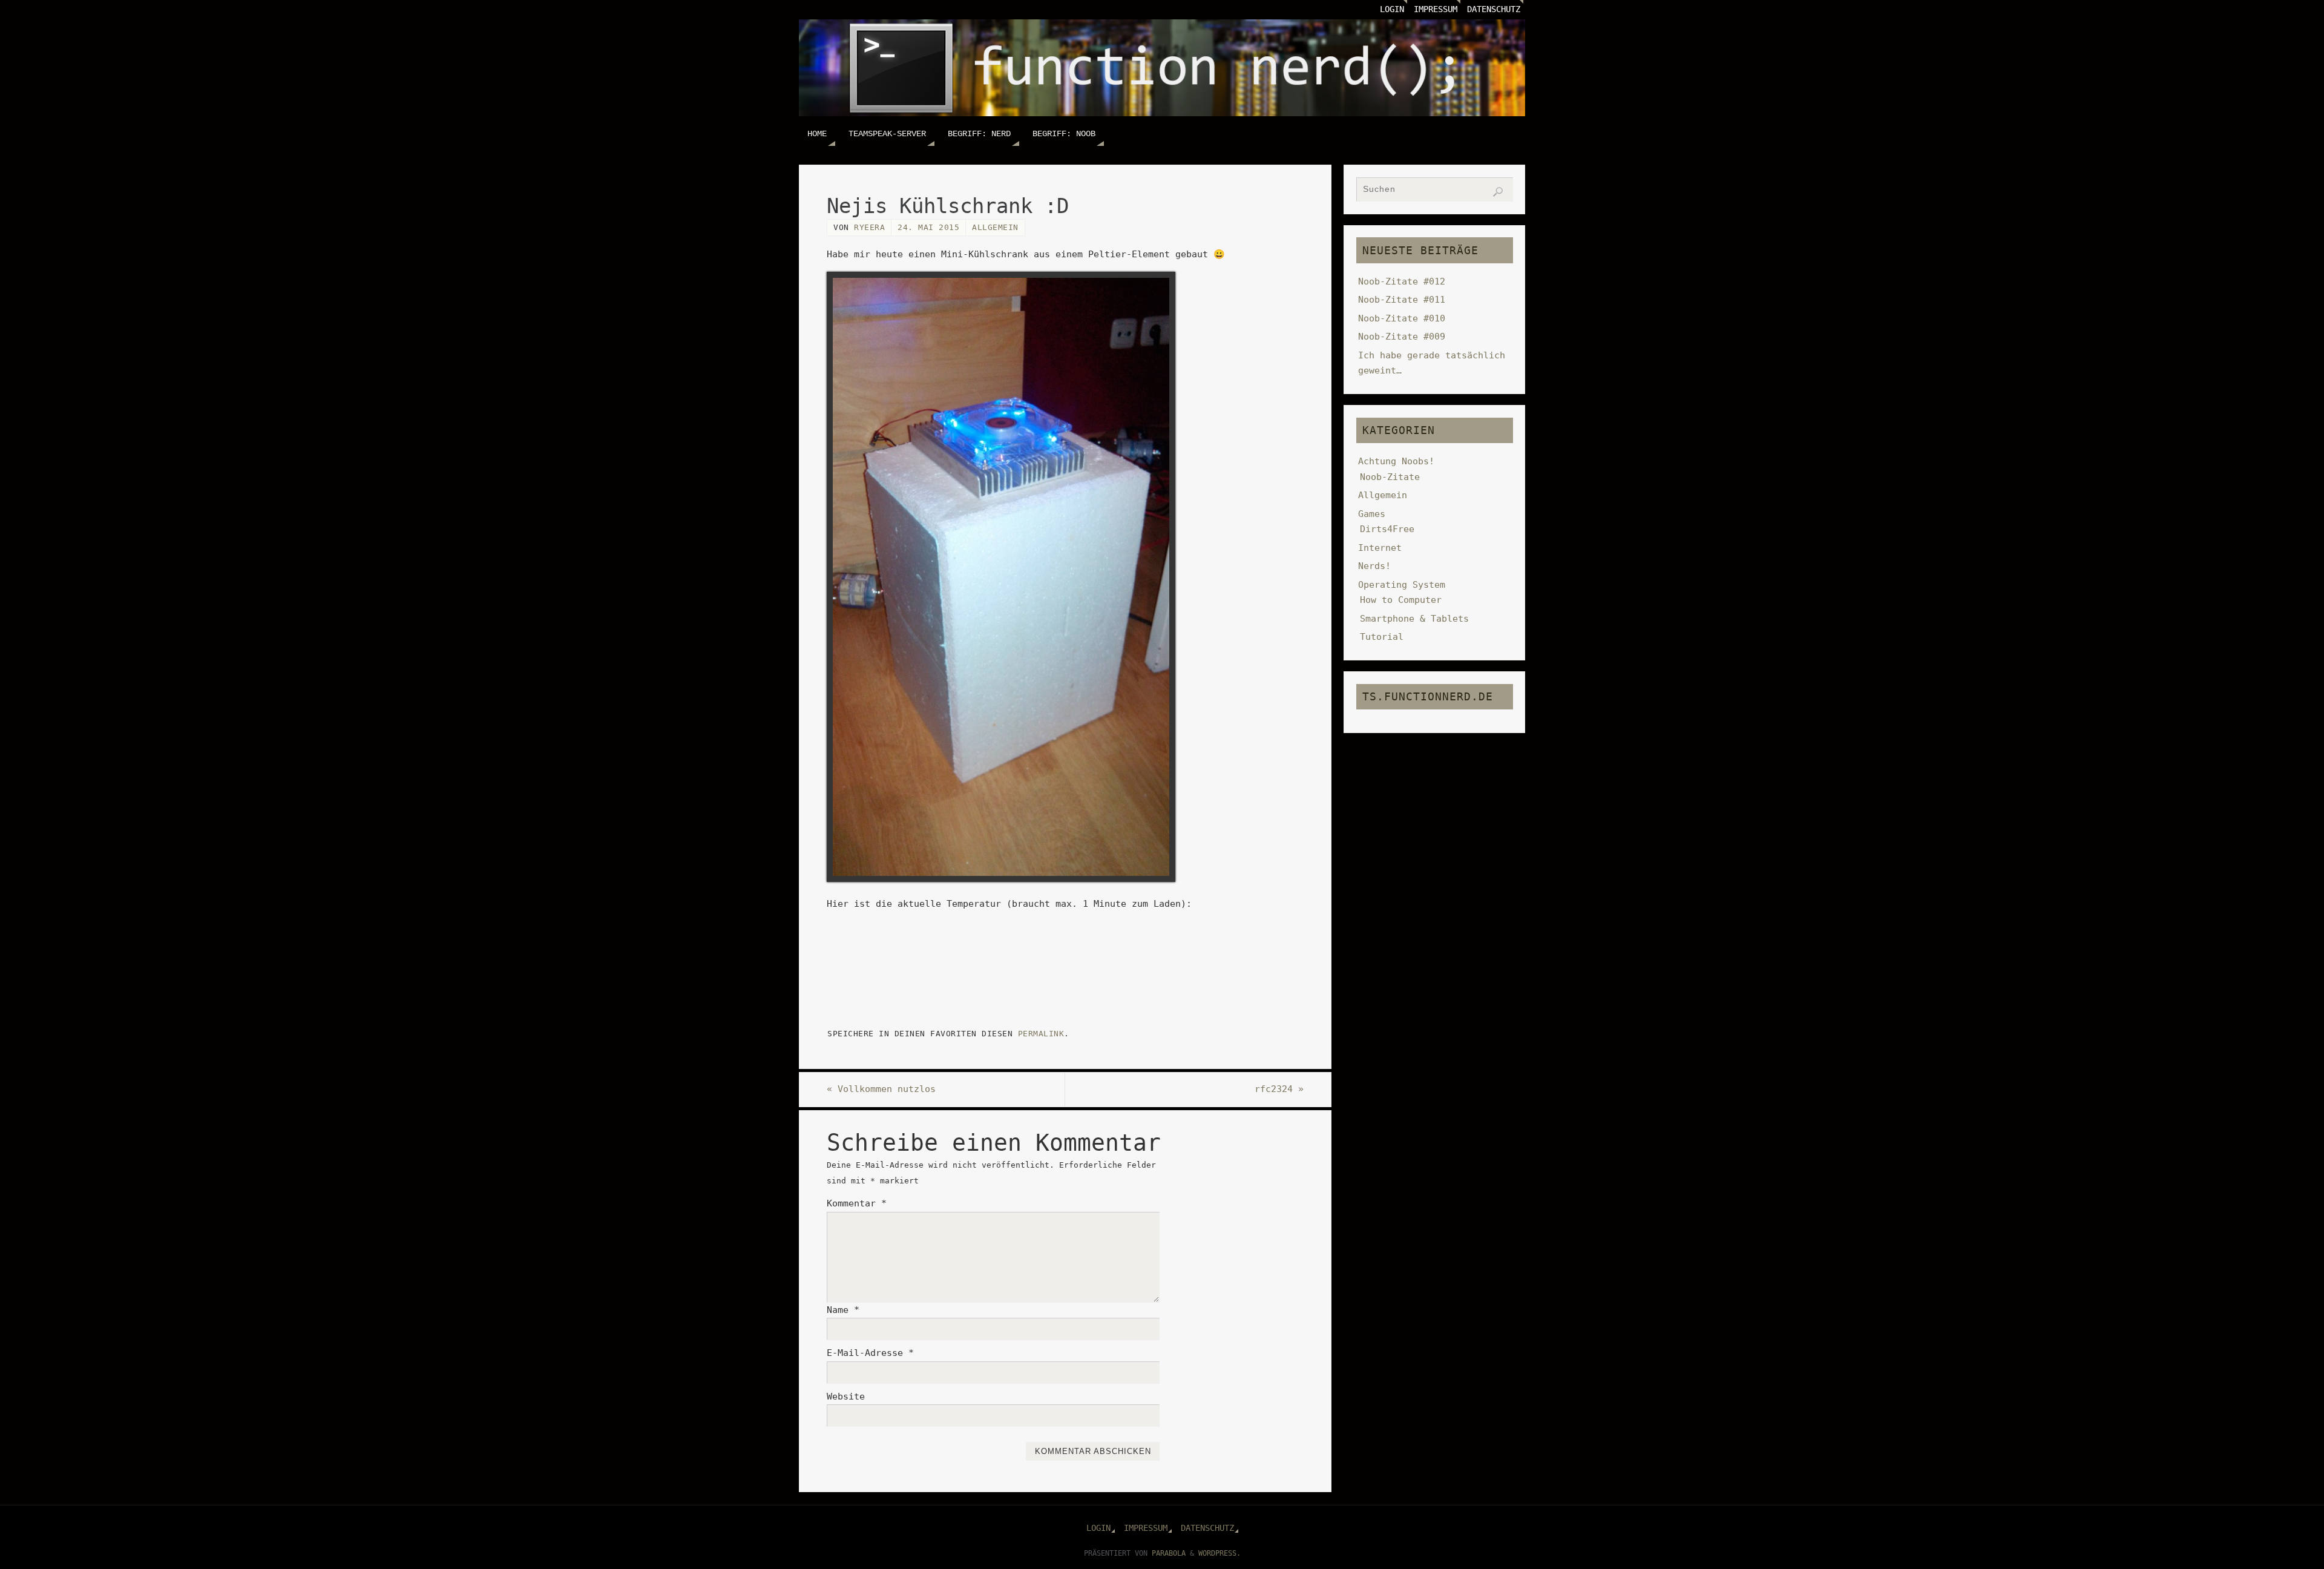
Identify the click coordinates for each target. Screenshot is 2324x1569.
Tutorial (1382, 637)
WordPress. (1219, 1553)
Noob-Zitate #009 (1402, 337)
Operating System (1402, 585)
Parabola (1169, 1553)
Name (843, 1310)
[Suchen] (1498, 192)
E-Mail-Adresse (870, 1353)
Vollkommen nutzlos (881, 1089)
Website (846, 1396)
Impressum (1436, 9)
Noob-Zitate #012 (1402, 281)
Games (1372, 514)
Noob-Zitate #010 (1402, 318)
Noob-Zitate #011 (1402, 300)
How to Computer (1401, 600)
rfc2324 (1279, 1089)
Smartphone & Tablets (1414, 619)
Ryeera (869, 227)
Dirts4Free (1387, 529)
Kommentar (857, 1203)
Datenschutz (1494, 9)
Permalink (1041, 1034)
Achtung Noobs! (1396, 461)
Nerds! (1374, 566)
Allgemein (995, 227)
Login (1392, 9)
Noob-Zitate (1390, 477)
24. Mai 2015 (928, 227)
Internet (1380, 548)
